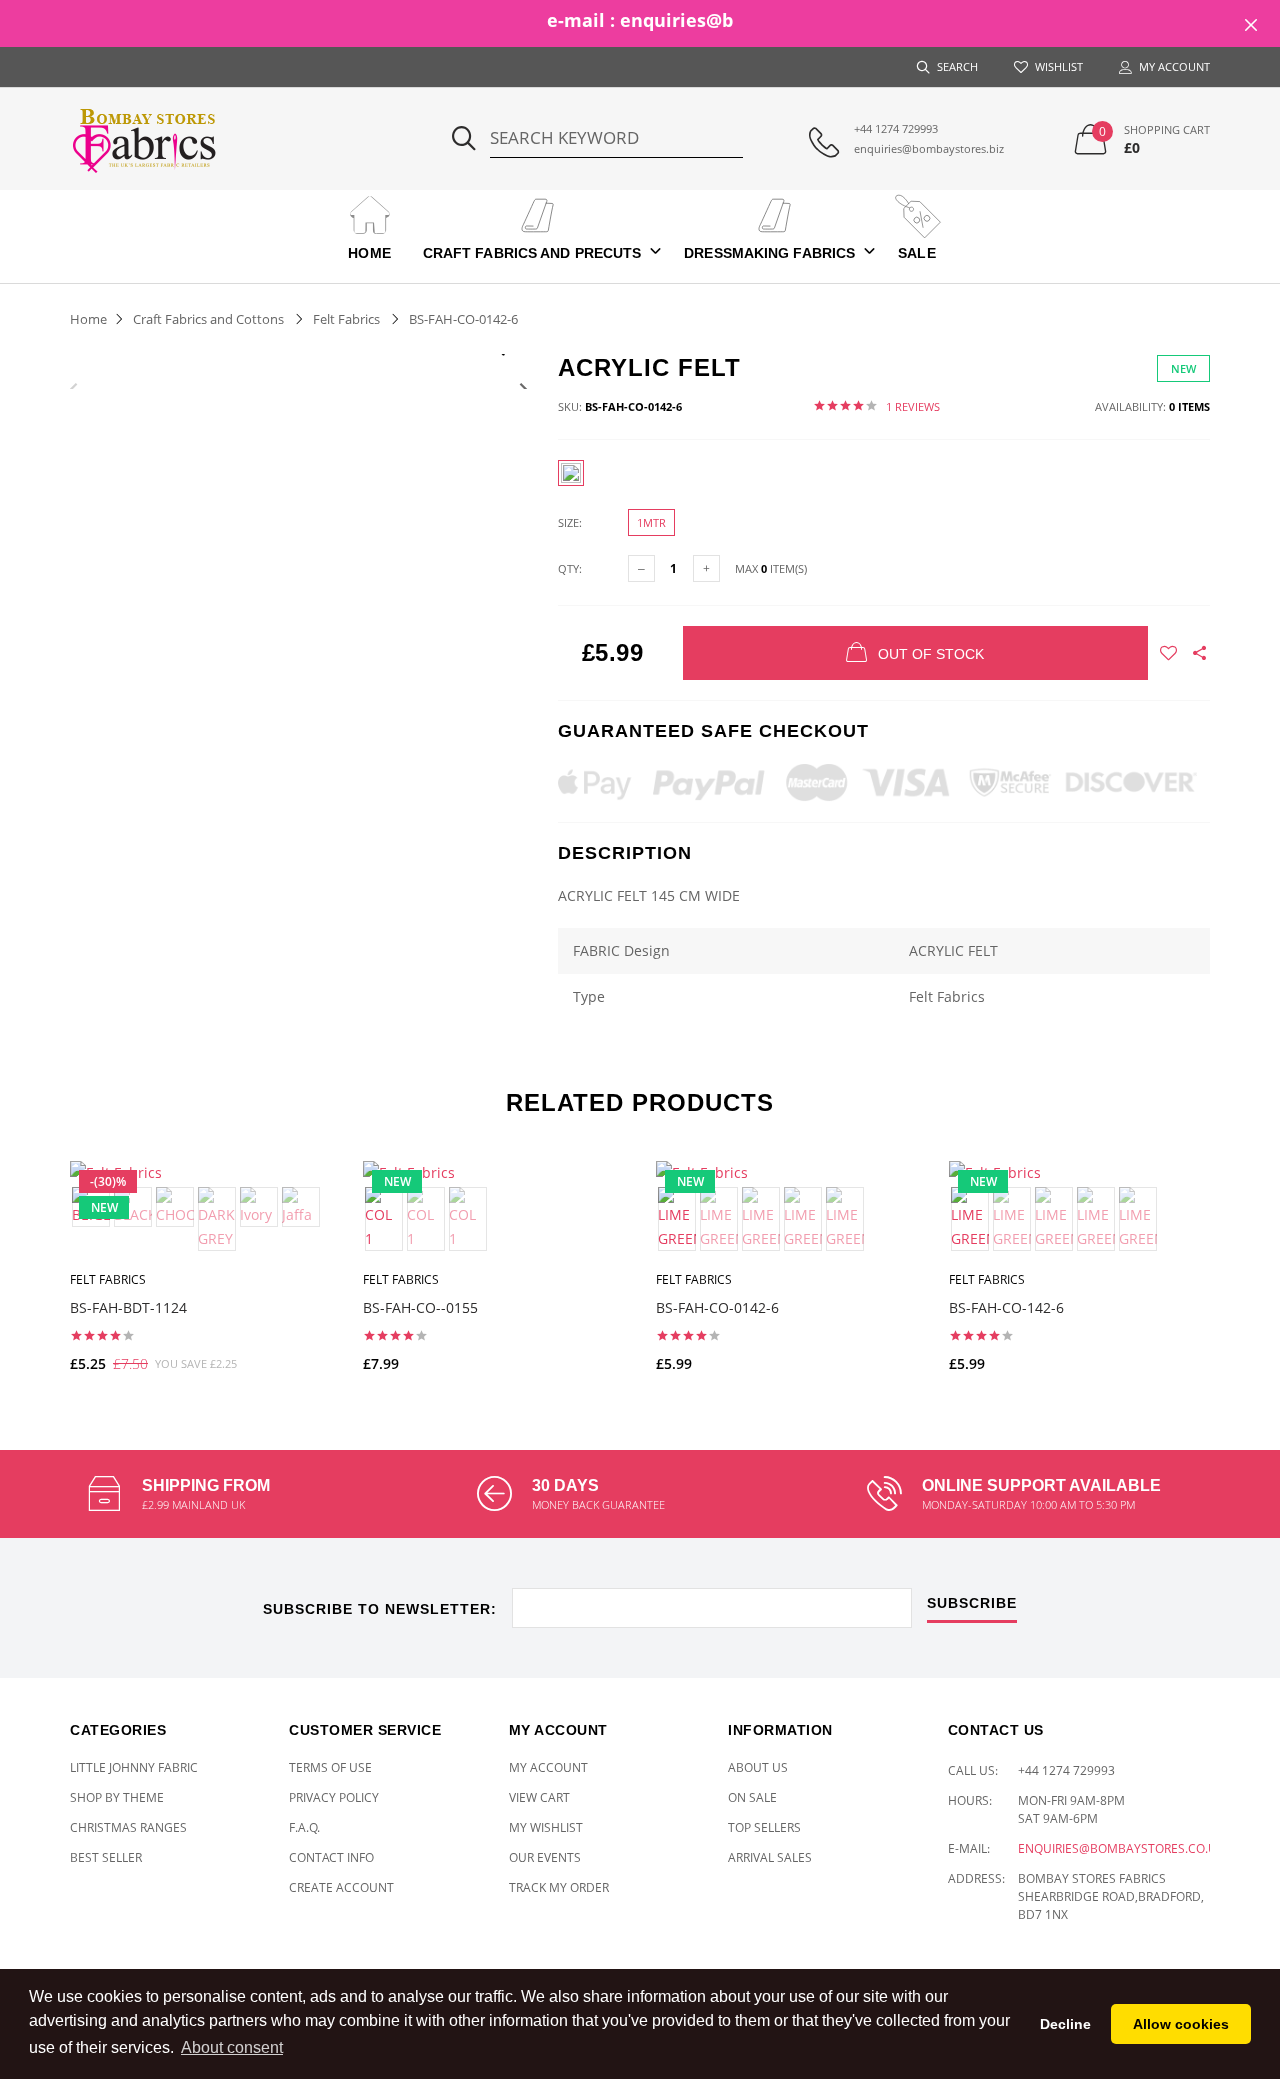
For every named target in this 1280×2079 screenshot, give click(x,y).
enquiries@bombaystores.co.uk (1121, 1848)
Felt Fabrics (346, 319)
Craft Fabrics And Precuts (532, 253)
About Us (758, 1767)
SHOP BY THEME (117, 1797)
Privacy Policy (334, 1797)
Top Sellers (764, 1827)
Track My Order (559, 1887)
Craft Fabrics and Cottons (208, 319)
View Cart (539, 1797)
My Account (548, 1767)
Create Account (341, 1887)
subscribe (972, 1603)
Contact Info (331, 1857)
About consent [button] (232, 2047)
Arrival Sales (770, 1857)
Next (523, 388)
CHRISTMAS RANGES (128, 1827)
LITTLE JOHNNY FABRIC (134, 1767)
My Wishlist (546, 1827)
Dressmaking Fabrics (769, 253)
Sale (916, 253)
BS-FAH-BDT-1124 (128, 1307)
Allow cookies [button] (1181, 2024)
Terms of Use (330, 1767)
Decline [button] (1065, 2024)
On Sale (752, 1797)
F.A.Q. (304, 1827)
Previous (73, 388)
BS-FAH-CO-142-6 (1006, 1307)
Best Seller (106, 1857)
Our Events (545, 1857)
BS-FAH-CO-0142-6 (717, 1307)
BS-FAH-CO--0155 (420, 1307)
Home (369, 253)
